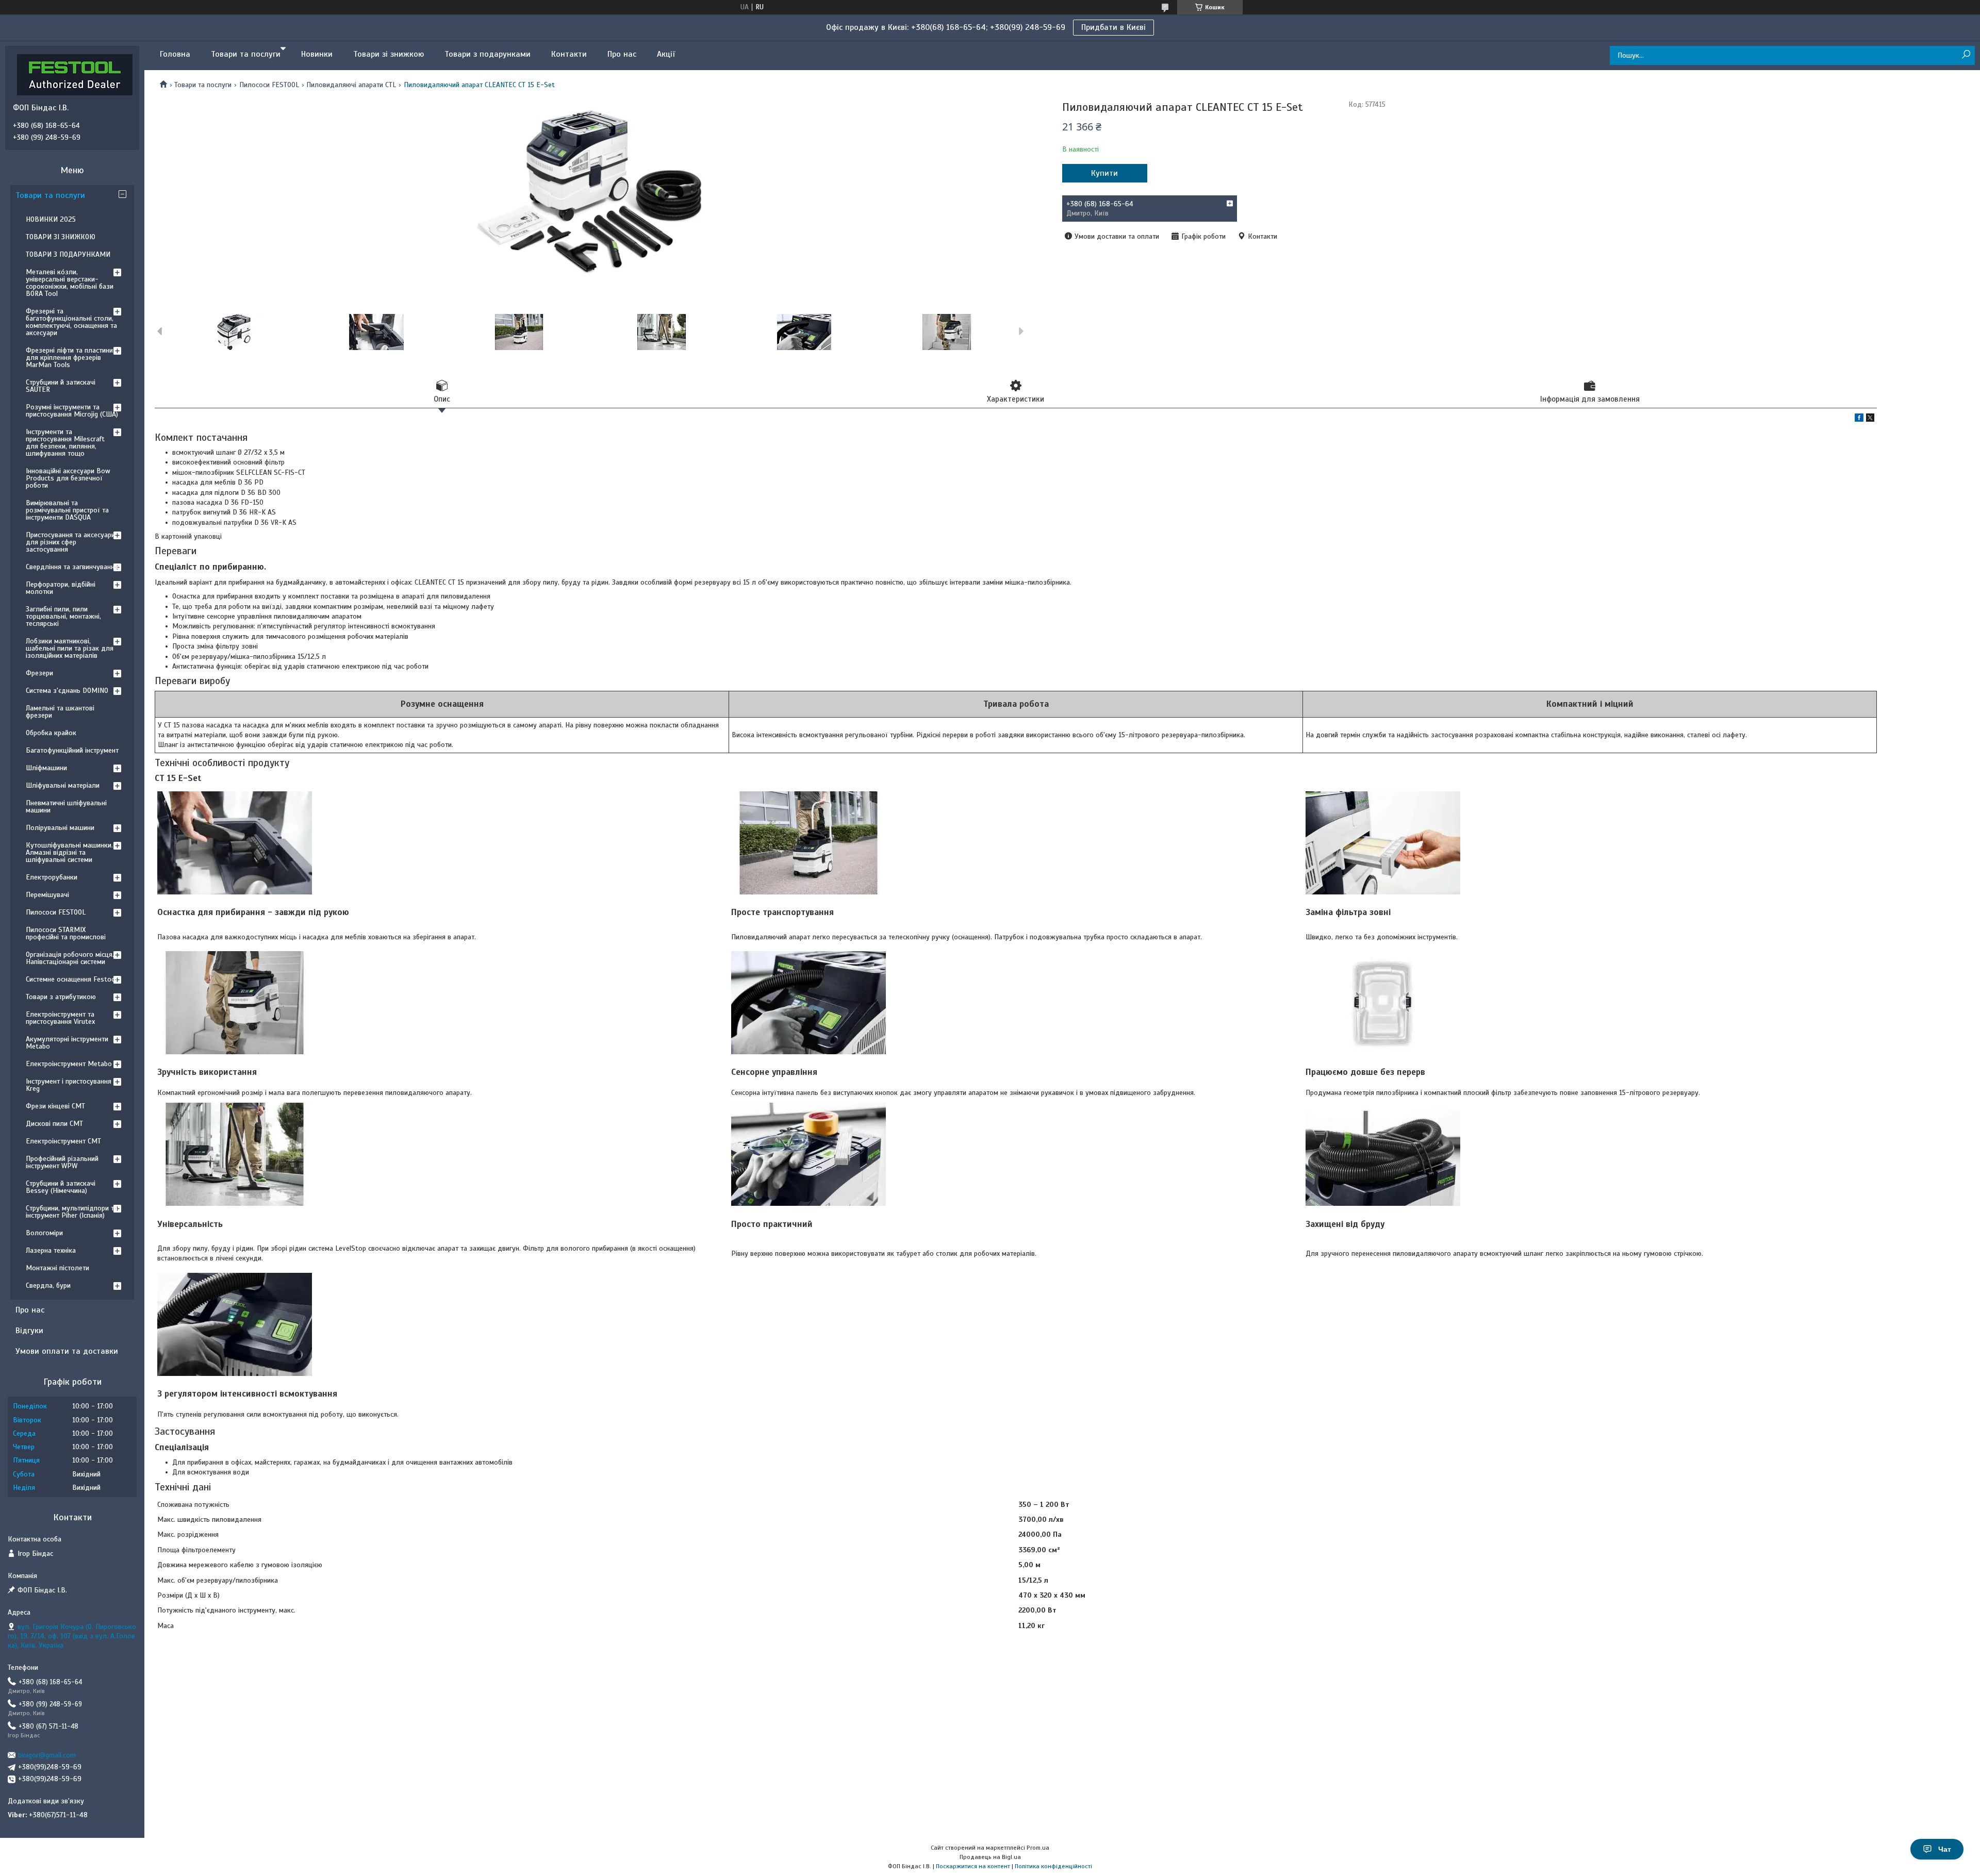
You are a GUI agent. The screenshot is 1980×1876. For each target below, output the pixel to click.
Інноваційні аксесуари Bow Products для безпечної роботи (68, 478)
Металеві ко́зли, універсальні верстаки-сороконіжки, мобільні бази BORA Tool (70, 283)
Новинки (317, 54)
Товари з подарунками (488, 54)
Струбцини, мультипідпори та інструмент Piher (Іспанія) (72, 1212)
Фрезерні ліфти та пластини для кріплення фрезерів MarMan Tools (69, 358)
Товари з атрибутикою (61, 997)
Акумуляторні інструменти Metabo (67, 1043)
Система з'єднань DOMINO (67, 691)
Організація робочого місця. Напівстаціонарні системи (70, 958)
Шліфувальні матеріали (63, 785)
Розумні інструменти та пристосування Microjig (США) (72, 411)
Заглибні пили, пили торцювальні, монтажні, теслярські (63, 616)
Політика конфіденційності (1053, 1866)
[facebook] (1859, 419)
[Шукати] (1966, 55)
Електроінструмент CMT (63, 1141)
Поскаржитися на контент (973, 1866)
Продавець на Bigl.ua (990, 1857)
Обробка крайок (51, 733)
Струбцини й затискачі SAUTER (61, 386)
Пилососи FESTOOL (269, 85)
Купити (1104, 173)
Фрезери (39, 673)
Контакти (569, 54)
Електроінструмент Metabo (69, 1064)
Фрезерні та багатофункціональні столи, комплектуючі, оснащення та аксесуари (71, 322)
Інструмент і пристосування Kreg (69, 1085)
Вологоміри (44, 1233)
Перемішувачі (47, 895)
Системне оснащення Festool (71, 979)
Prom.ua (1038, 1848)
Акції (666, 54)
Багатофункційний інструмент (72, 750)
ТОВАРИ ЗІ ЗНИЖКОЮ (61, 237)
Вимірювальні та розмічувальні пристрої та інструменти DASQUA (67, 510)
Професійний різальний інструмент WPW (62, 1162)
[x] (1870, 419)
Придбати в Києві (1113, 27)
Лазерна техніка (51, 1250)
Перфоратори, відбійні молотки (61, 588)
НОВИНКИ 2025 (51, 219)
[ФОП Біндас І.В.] (75, 74)
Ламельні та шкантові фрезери (60, 712)
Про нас (622, 54)
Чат (1945, 1849)
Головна (175, 54)
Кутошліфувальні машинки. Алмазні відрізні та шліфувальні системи (69, 852)
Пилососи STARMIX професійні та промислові (66, 933)
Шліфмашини (46, 768)
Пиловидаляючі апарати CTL (351, 85)
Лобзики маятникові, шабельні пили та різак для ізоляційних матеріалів (70, 648)
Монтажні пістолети (57, 1268)
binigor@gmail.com (47, 1755)
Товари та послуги (246, 54)
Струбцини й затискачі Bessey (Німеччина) (61, 1187)
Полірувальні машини (60, 828)
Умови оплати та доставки (67, 1351)
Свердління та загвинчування (72, 567)
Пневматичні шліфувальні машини (66, 807)
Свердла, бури (48, 1285)
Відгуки (29, 1331)
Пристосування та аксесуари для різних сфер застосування (70, 542)
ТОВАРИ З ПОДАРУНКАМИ (68, 254)
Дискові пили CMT (54, 1124)
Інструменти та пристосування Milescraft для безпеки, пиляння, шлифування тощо (65, 443)
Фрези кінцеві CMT (55, 1106)
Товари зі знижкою (389, 54)
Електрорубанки (52, 877)
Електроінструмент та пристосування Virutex (60, 1018)
